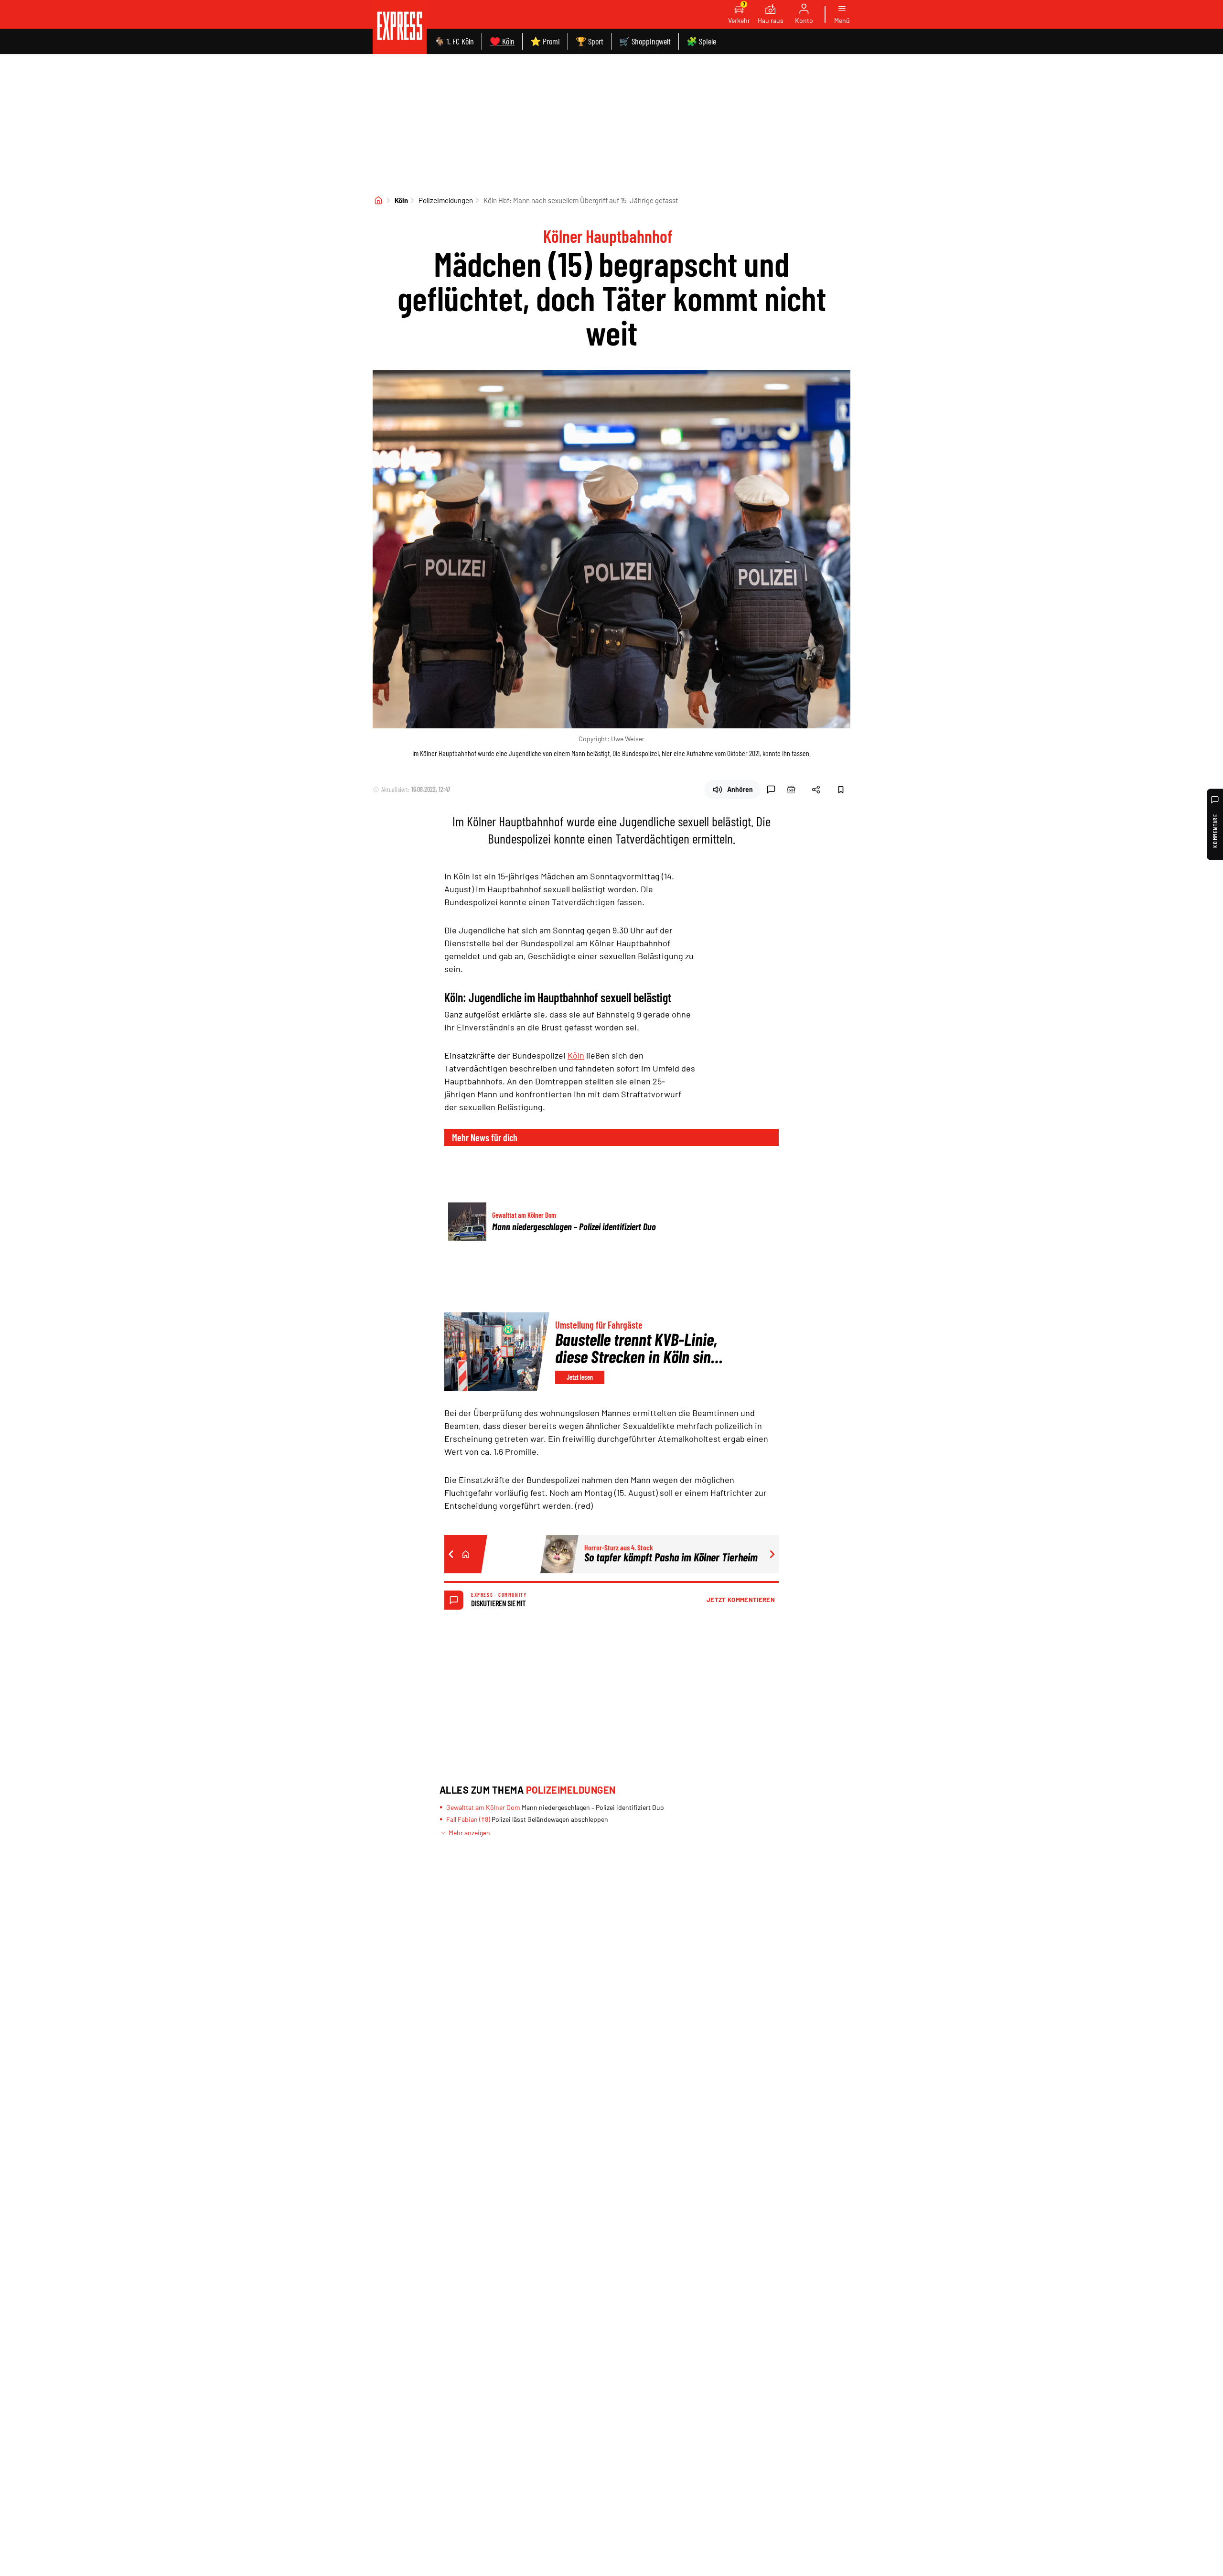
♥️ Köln (502, 41)
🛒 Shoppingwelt (645, 41)
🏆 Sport (590, 41)
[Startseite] (378, 200)
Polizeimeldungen (446, 200)
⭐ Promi (545, 41)
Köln (401, 200)
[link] (400, 27)
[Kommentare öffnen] (771, 790)
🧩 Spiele (701, 41)
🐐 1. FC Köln (454, 41)
